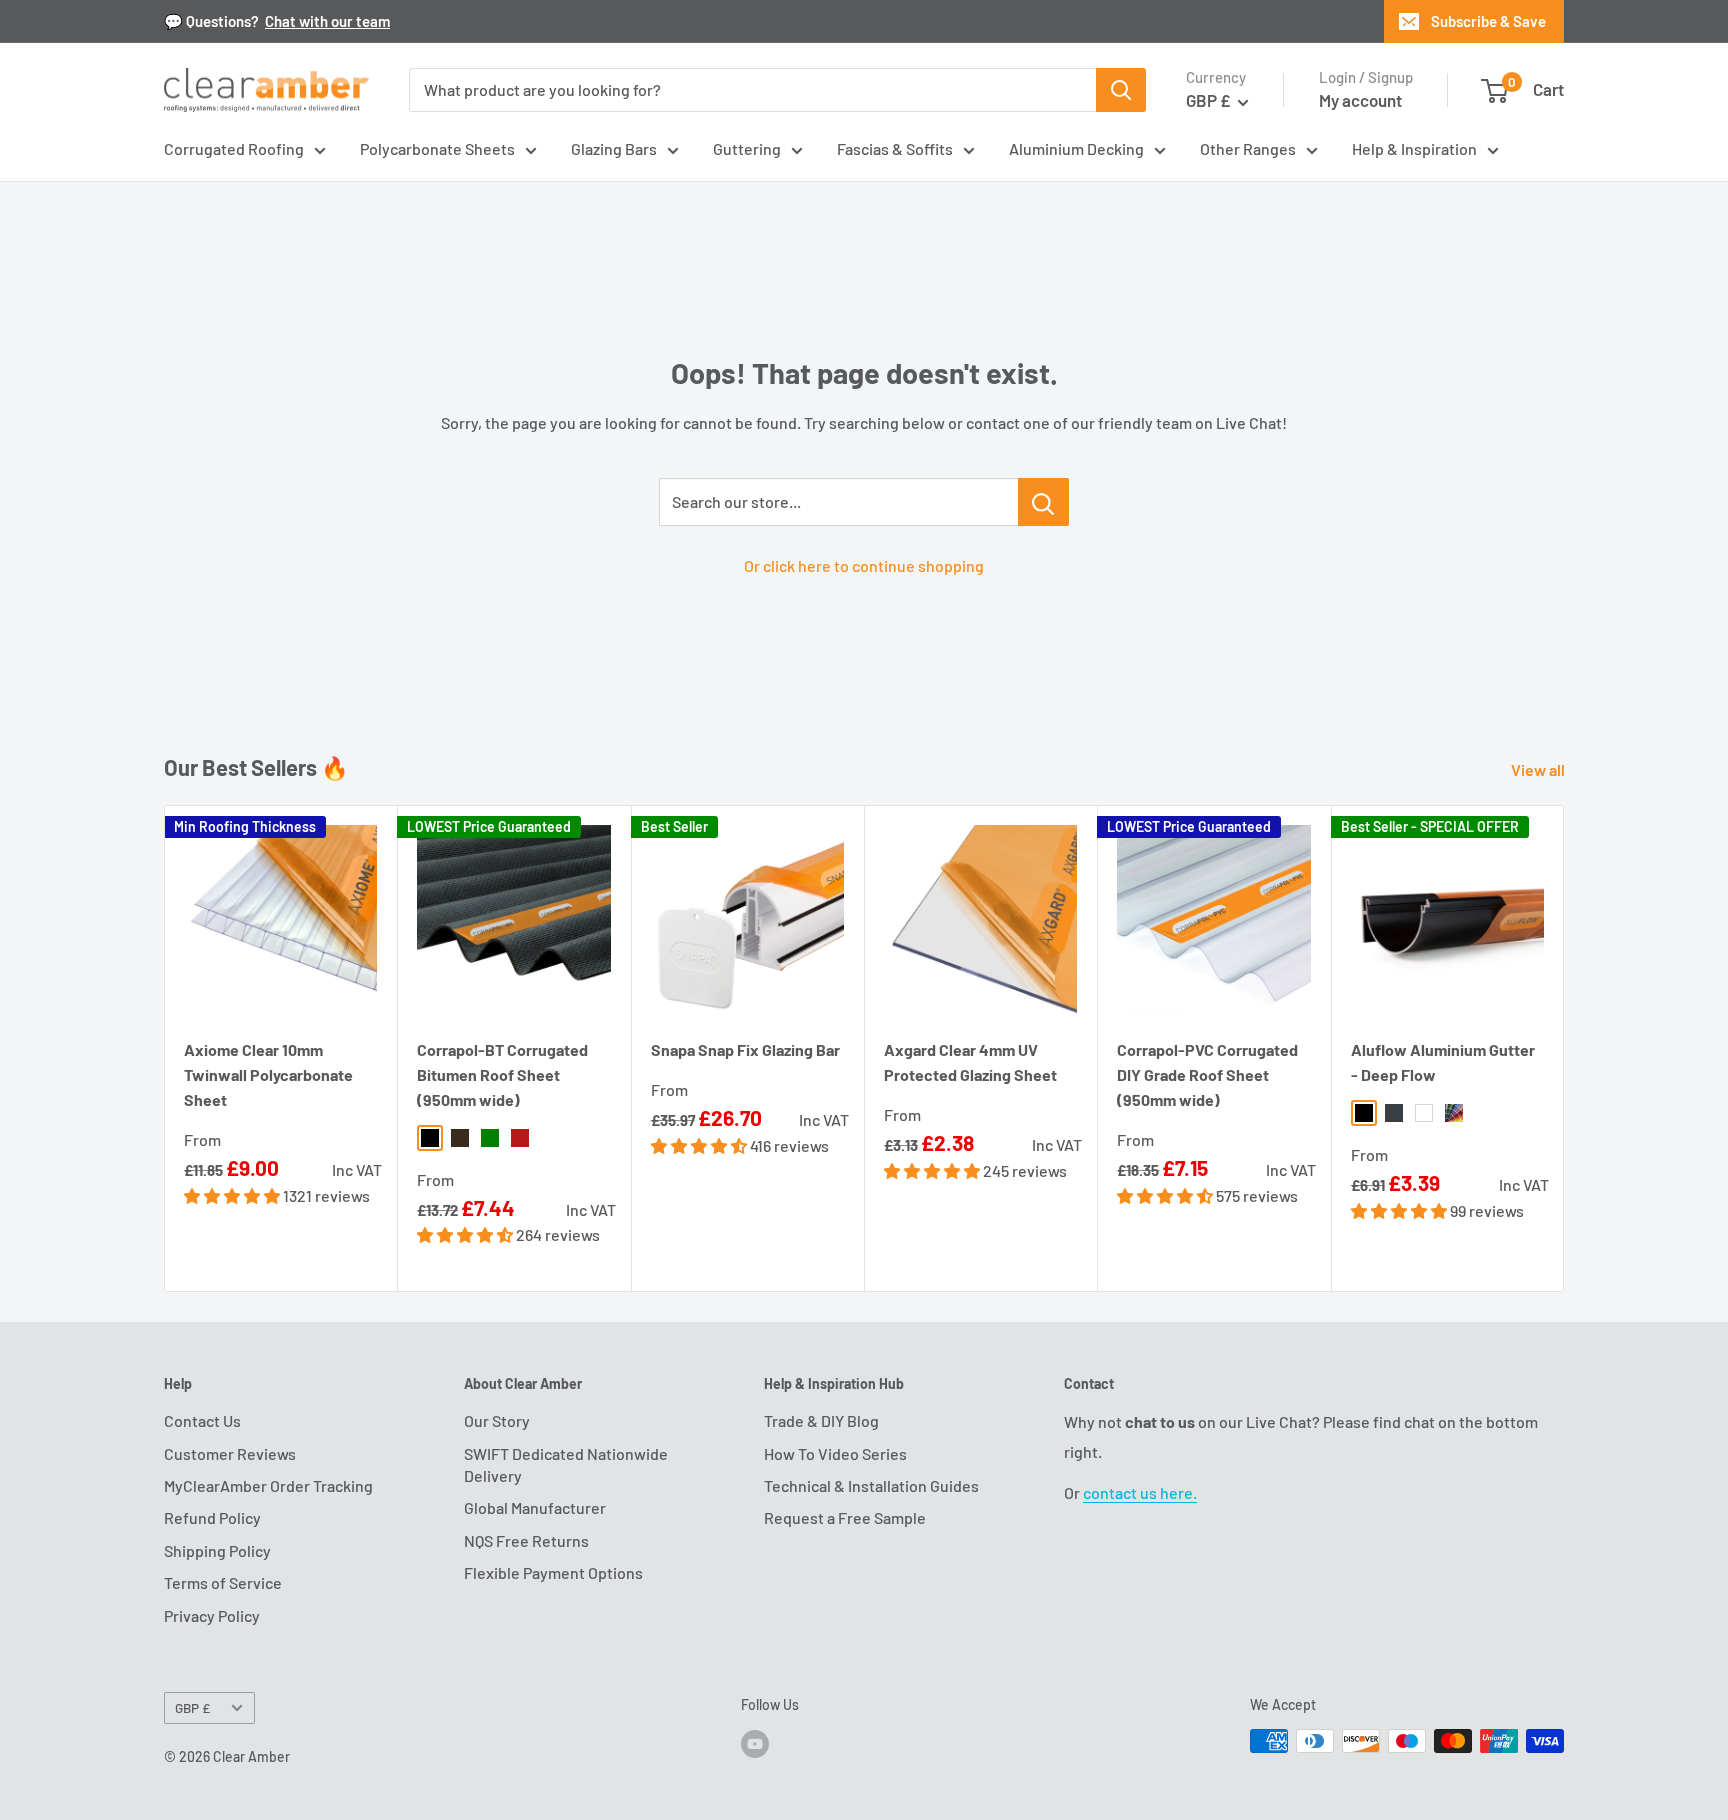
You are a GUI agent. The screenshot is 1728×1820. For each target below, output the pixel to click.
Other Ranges (1248, 148)
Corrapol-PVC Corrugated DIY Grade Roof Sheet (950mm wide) (1207, 1074)
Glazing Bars (614, 148)
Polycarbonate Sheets (437, 148)
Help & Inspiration (1414, 148)
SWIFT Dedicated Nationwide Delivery (566, 1464)
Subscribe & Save (1488, 21)
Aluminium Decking (1076, 148)
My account (1360, 100)
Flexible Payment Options (553, 1572)
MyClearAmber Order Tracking (268, 1485)
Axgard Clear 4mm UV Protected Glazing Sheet (970, 1062)
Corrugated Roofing (234, 148)
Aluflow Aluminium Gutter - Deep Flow (1443, 1062)
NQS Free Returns (526, 1540)
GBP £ (192, 1707)
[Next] (1564, 1048)
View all (1539, 769)
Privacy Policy (212, 1615)
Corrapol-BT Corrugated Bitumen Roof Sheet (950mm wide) (502, 1074)
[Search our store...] (1043, 502)
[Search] (1121, 90)
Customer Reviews (230, 1453)
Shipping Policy (217, 1550)
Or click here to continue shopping (864, 565)
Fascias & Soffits (895, 148)
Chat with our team (327, 21)
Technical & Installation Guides (871, 1485)
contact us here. (1140, 1492)
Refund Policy (212, 1517)
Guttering (747, 148)
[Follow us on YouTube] (755, 1743)
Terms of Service (223, 1582)
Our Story (497, 1420)
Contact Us (202, 1420)
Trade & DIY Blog (821, 1420)
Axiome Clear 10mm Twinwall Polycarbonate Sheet (268, 1074)
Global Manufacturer (535, 1507)
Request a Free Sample (845, 1517)
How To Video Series (835, 1453)
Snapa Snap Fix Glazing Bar (745, 1049)
